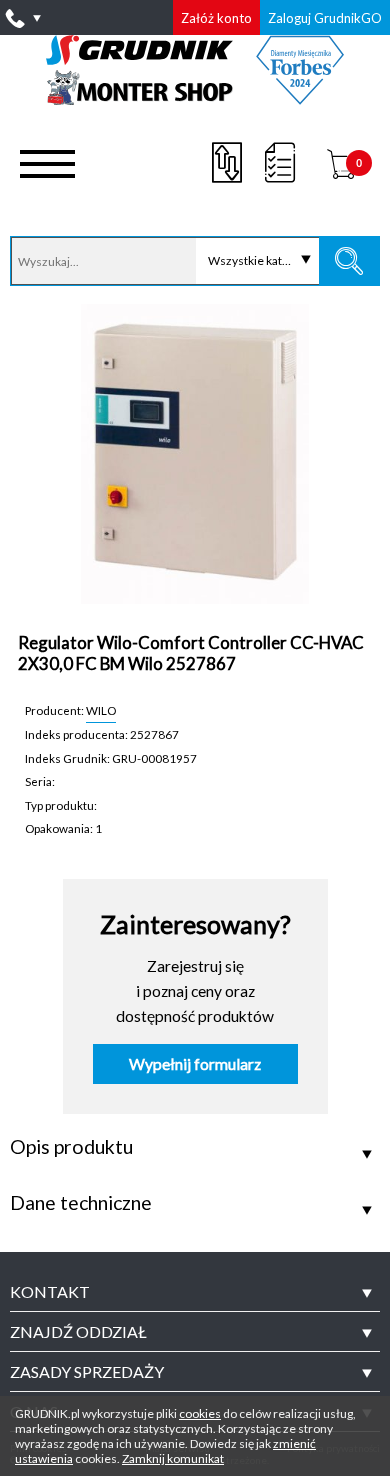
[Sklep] (195, 98)
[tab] (195, 1292)
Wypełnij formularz (195, 1064)
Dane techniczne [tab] (81, 1203)
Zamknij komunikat (173, 1458)
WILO (101, 710)
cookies (200, 1413)
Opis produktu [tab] (71, 1147)
